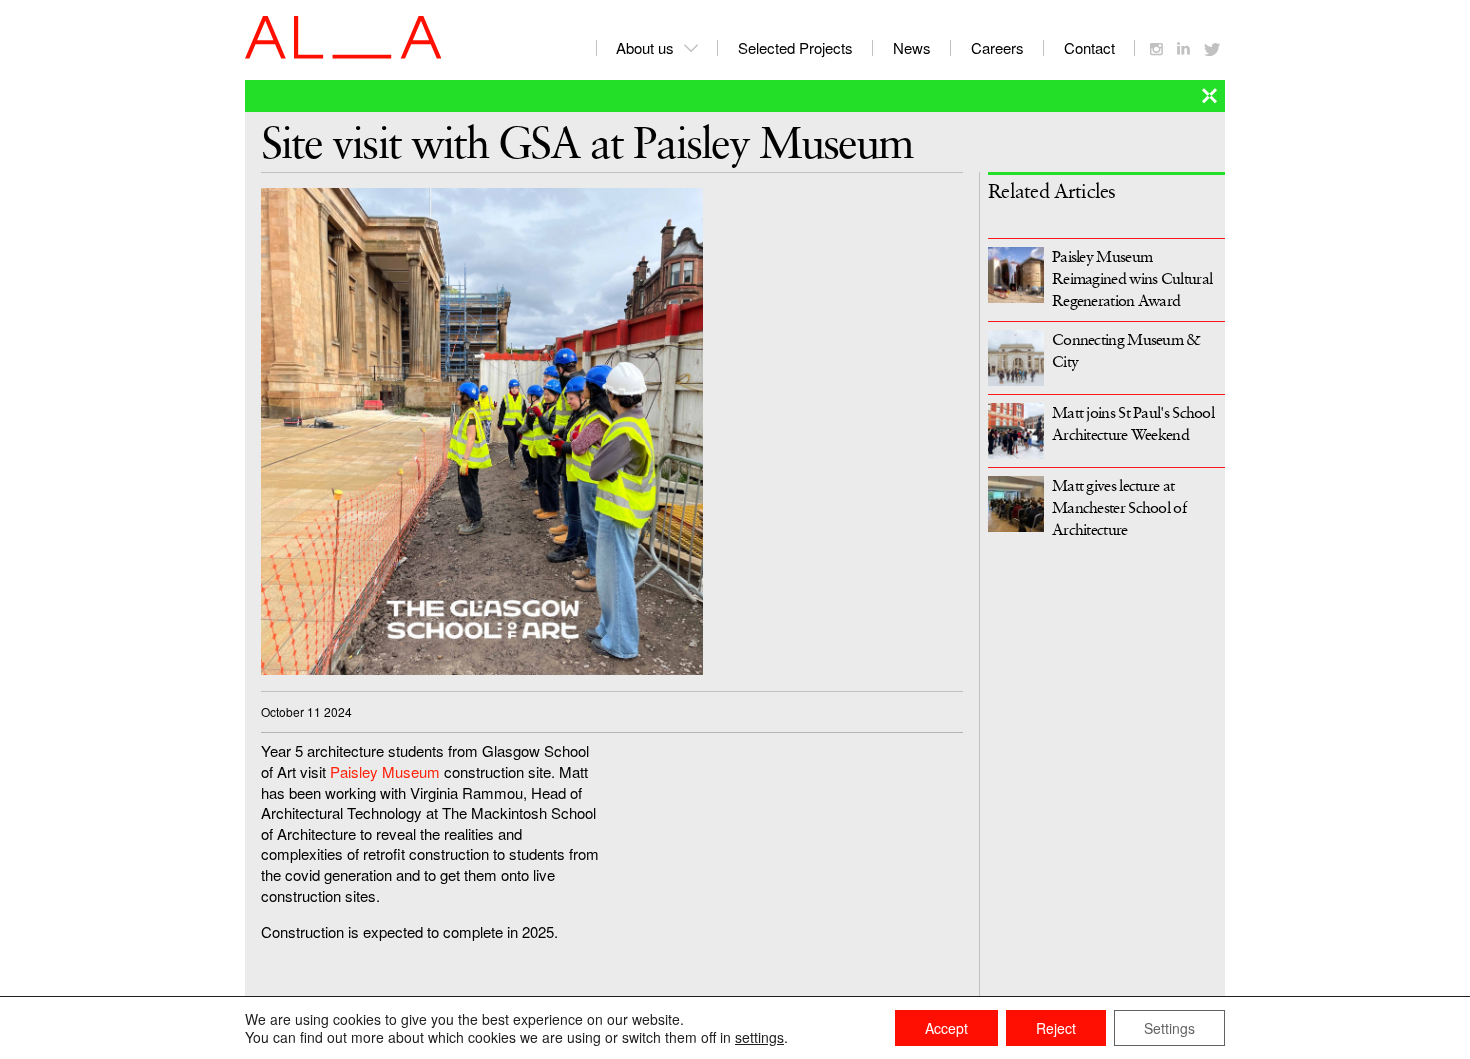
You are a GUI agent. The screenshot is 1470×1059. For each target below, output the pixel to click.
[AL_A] (343, 52)
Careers (997, 47)
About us (645, 47)
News (912, 47)
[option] (612, 432)
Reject (1056, 1028)
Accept (946, 1028)
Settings (1169, 1028)
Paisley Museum (385, 771)
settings (759, 1037)
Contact (1089, 47)
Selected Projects (795, 47)
